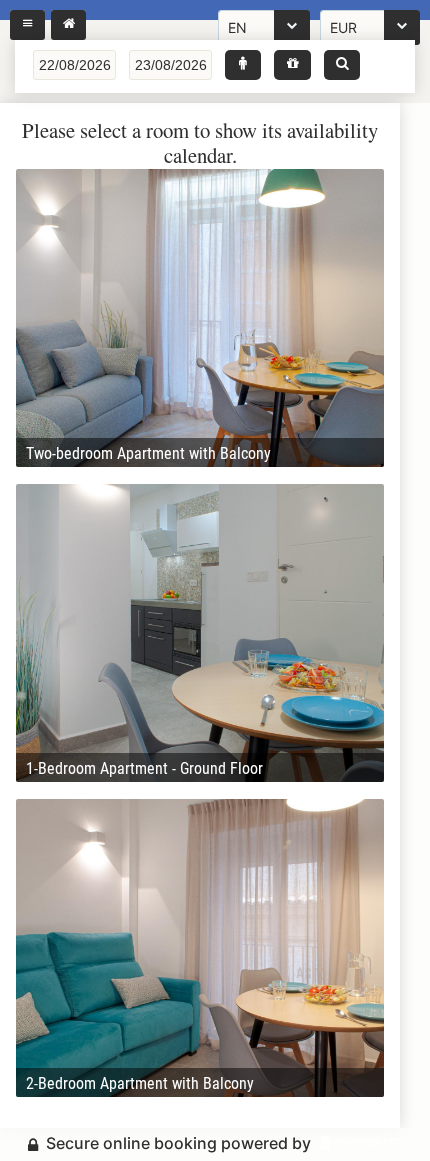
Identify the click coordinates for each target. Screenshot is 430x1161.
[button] (243, 65)
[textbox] (74, 65)
